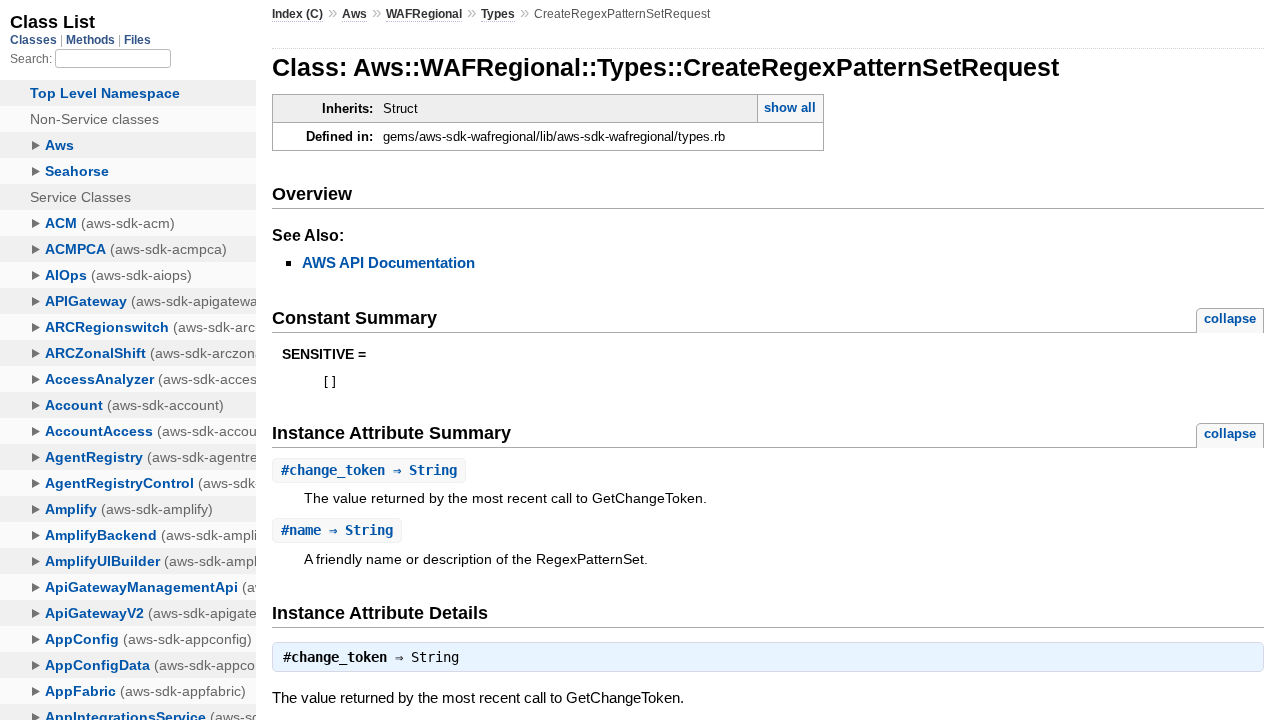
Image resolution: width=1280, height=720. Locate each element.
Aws (354, 14)
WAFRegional (424, 14)
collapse (1230, 318)
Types (498, 14)
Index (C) (297, 14)
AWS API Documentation (388, 262)
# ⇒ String (369, 470)
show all (790, 107)
